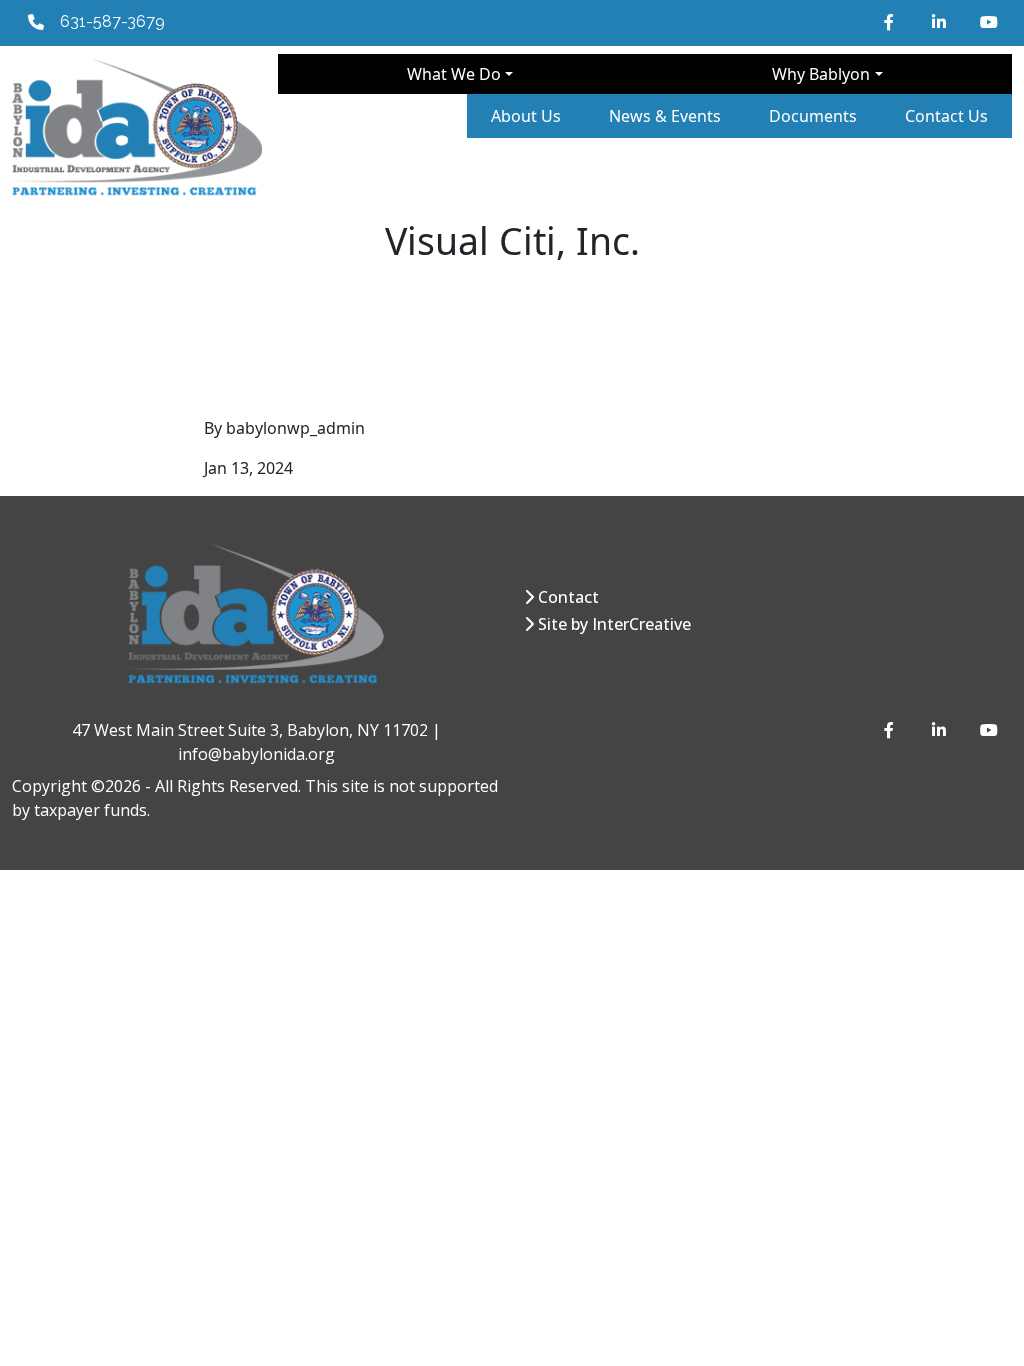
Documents (813, 116)
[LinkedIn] (940, 22)
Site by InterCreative (614, 624)
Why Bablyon (821, 74)
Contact (568, 597)
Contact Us (946, 116)
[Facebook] (892, 22)
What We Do (454, 74)
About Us (526, 116)
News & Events (665, 116)
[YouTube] (988, 22)
